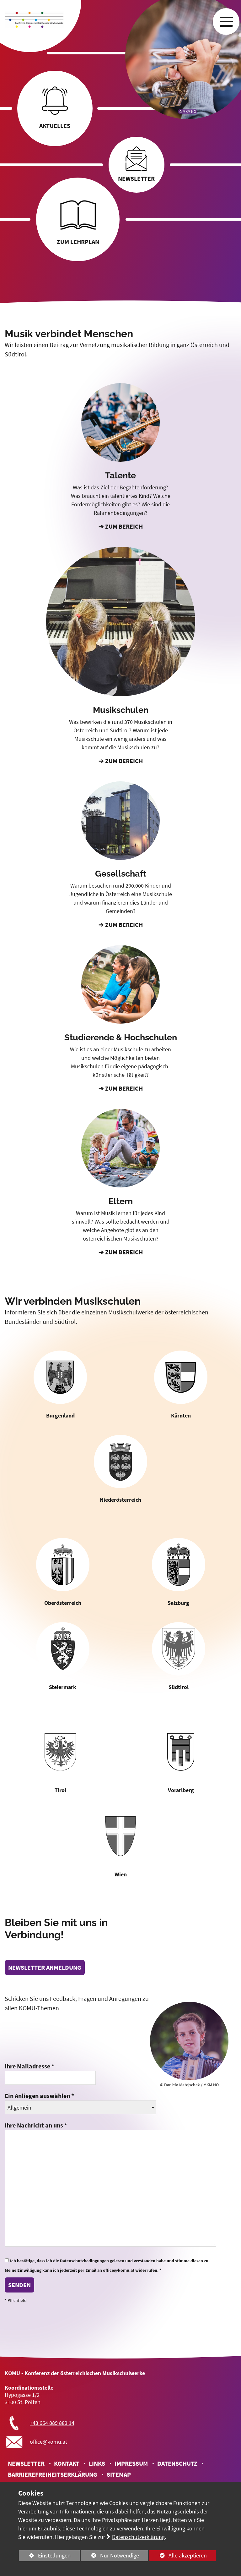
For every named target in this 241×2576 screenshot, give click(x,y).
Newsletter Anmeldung (45, 1967)
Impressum (131, 2463)
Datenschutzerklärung (138, 2537)
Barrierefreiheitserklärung (53, 2474)
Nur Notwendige (110, 2557)
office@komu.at (48, 2442)
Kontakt (67, 2463)
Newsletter (26, 2463)
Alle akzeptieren (178, 2555)
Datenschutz (177, 2463)
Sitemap (119, 2474)
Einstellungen (45, 2557)
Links (97, 2463)
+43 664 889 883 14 (52, 2423)
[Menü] (226, 22)
